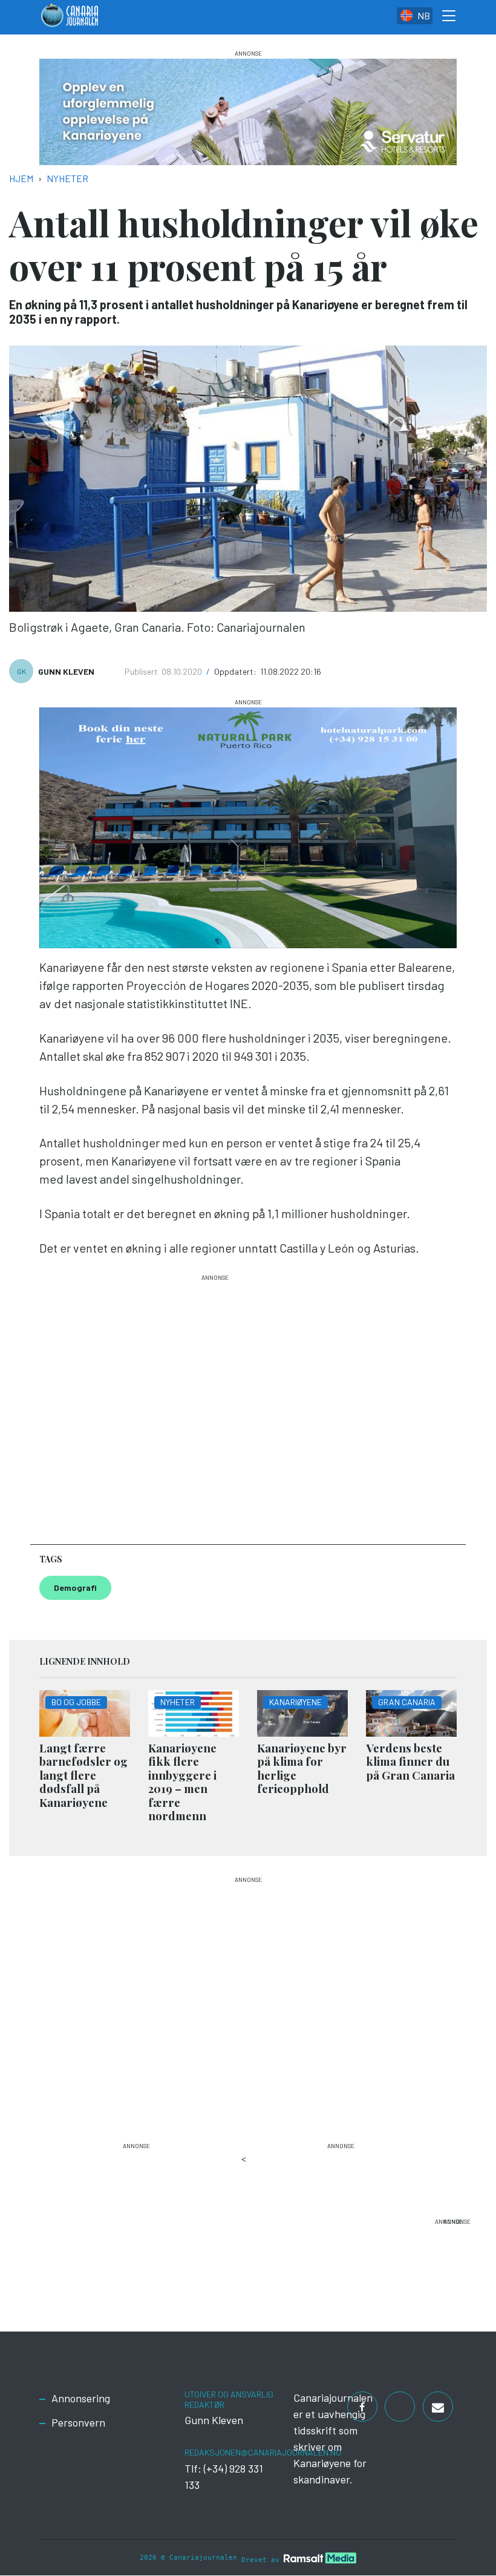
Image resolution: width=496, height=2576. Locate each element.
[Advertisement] (215, 1404)
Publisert (142, 671)
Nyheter (67, 178)
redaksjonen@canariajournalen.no (263, 2452)
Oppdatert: (236, 671)
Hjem (21, 178)
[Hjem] (70, 17)
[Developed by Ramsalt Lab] (320, 2558)
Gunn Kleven (66, 671)
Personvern (78, 2422)
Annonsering (81, 2398)
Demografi (75, 1588)
